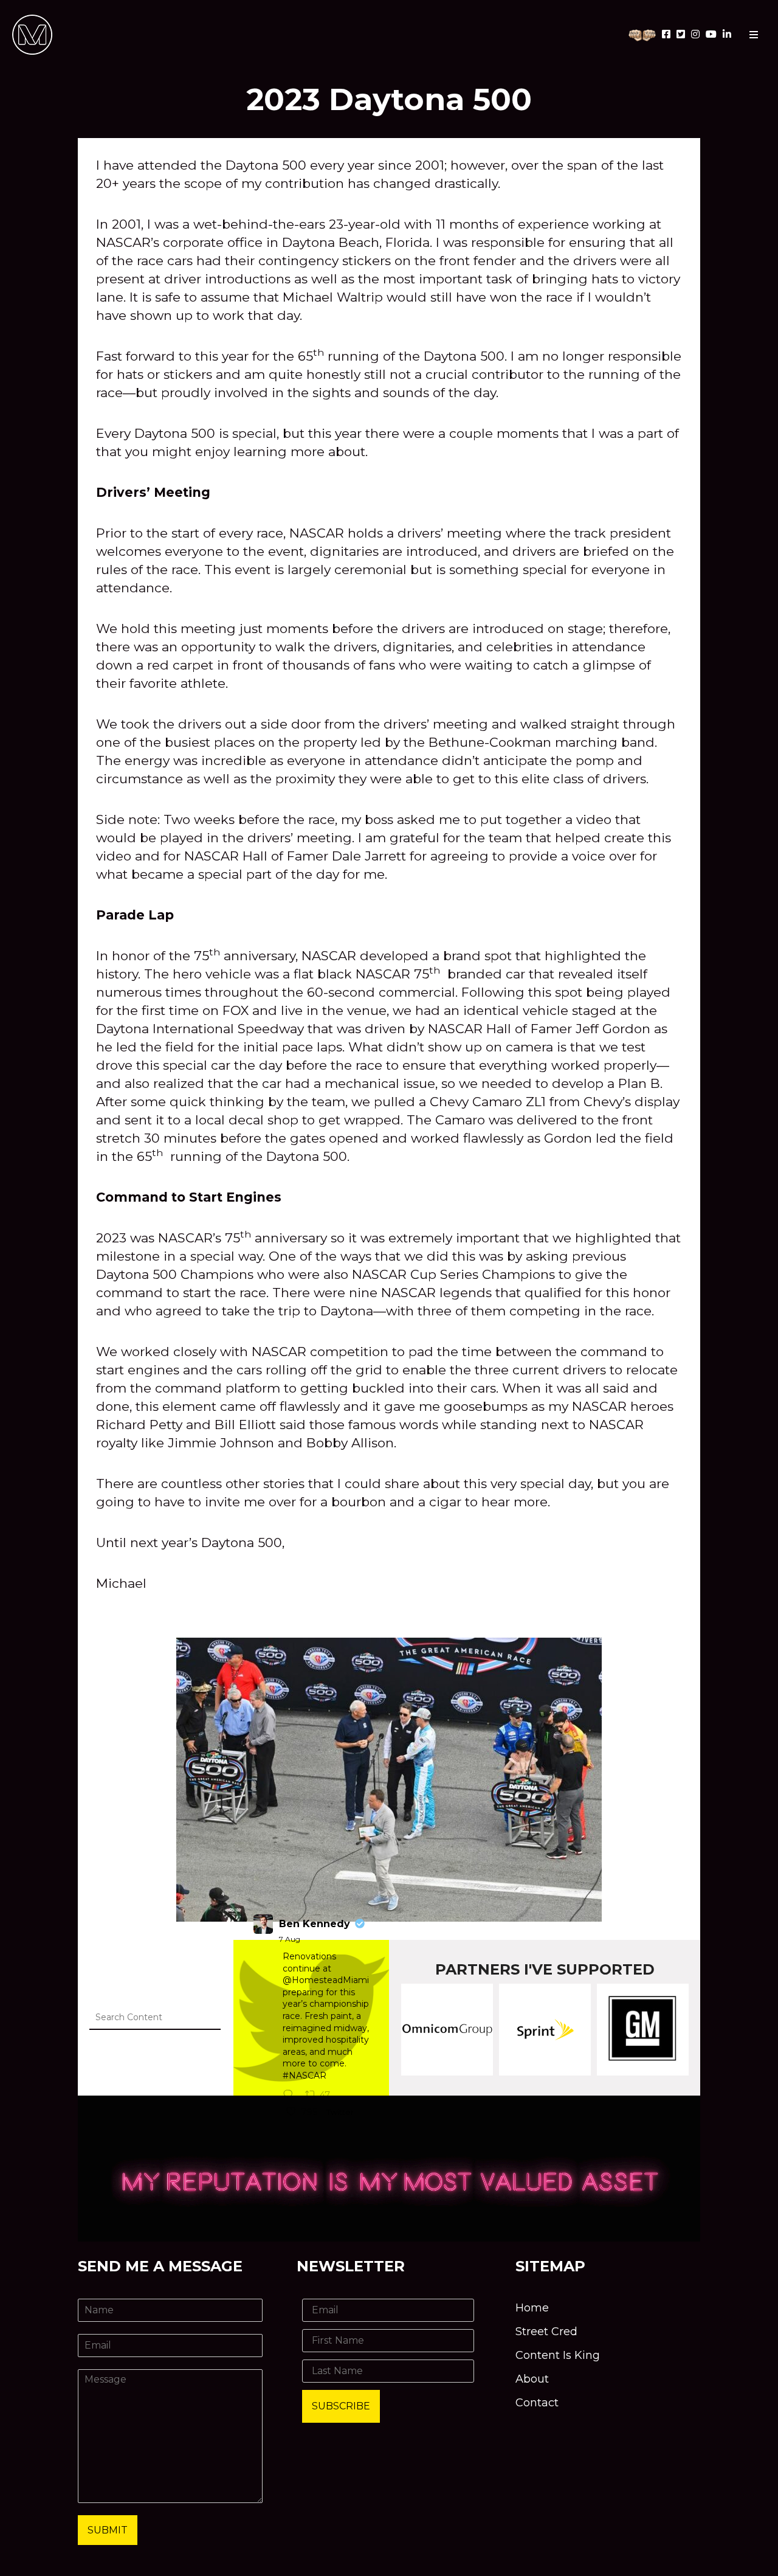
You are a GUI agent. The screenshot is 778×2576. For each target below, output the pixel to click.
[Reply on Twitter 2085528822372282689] (291, 2096)
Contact (537, 2403)
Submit (108, 2530)
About (532, 2379)
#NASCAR (305, 2076)
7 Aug (290, 1939)
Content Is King (558, 2355)
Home (532, 2308)
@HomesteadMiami (326, 1980)
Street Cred (546, 2332)
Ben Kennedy (315, 1924)
